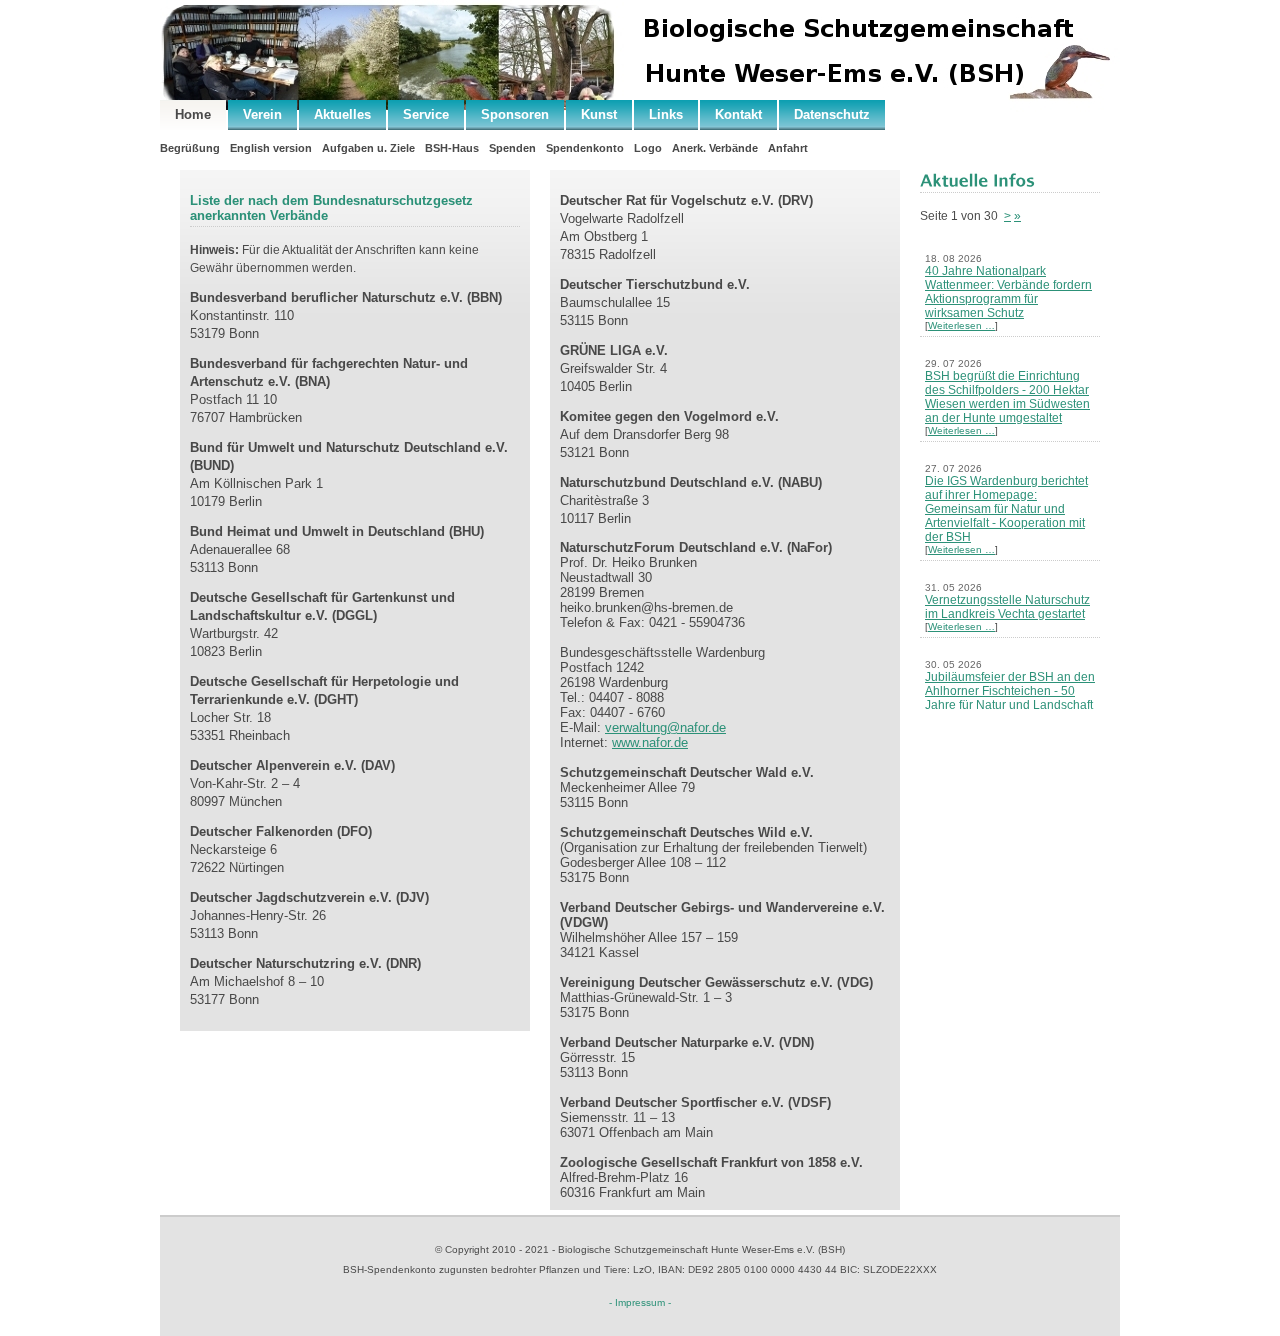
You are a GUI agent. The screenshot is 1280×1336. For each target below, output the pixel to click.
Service (426, 114)
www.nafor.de (650, 742)
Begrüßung (190, 148)
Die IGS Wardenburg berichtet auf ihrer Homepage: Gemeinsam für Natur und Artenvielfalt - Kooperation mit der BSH (1006, 509)
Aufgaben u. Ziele (368, 148)
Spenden (512, 148)
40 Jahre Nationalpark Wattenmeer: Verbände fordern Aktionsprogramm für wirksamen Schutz (1008, 292)
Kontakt (738, 114)
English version (271, 148)
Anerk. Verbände (715, 148)
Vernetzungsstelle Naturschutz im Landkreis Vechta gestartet (1007, 607)
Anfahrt (788, 148)
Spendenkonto (585, 148)
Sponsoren (515, 114)
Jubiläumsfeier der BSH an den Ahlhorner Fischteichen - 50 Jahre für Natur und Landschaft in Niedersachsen (1010, 698)
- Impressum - (640, 1302)
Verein (262, 114)
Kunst (599, 114)
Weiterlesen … (961, 325)
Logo (648, 148)
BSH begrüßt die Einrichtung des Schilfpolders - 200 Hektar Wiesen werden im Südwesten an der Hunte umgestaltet (1007, 397)
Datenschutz (832, 114)
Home (193, 114)
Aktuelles (342, 114)
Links (666, 114)
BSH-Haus (452, 148)
